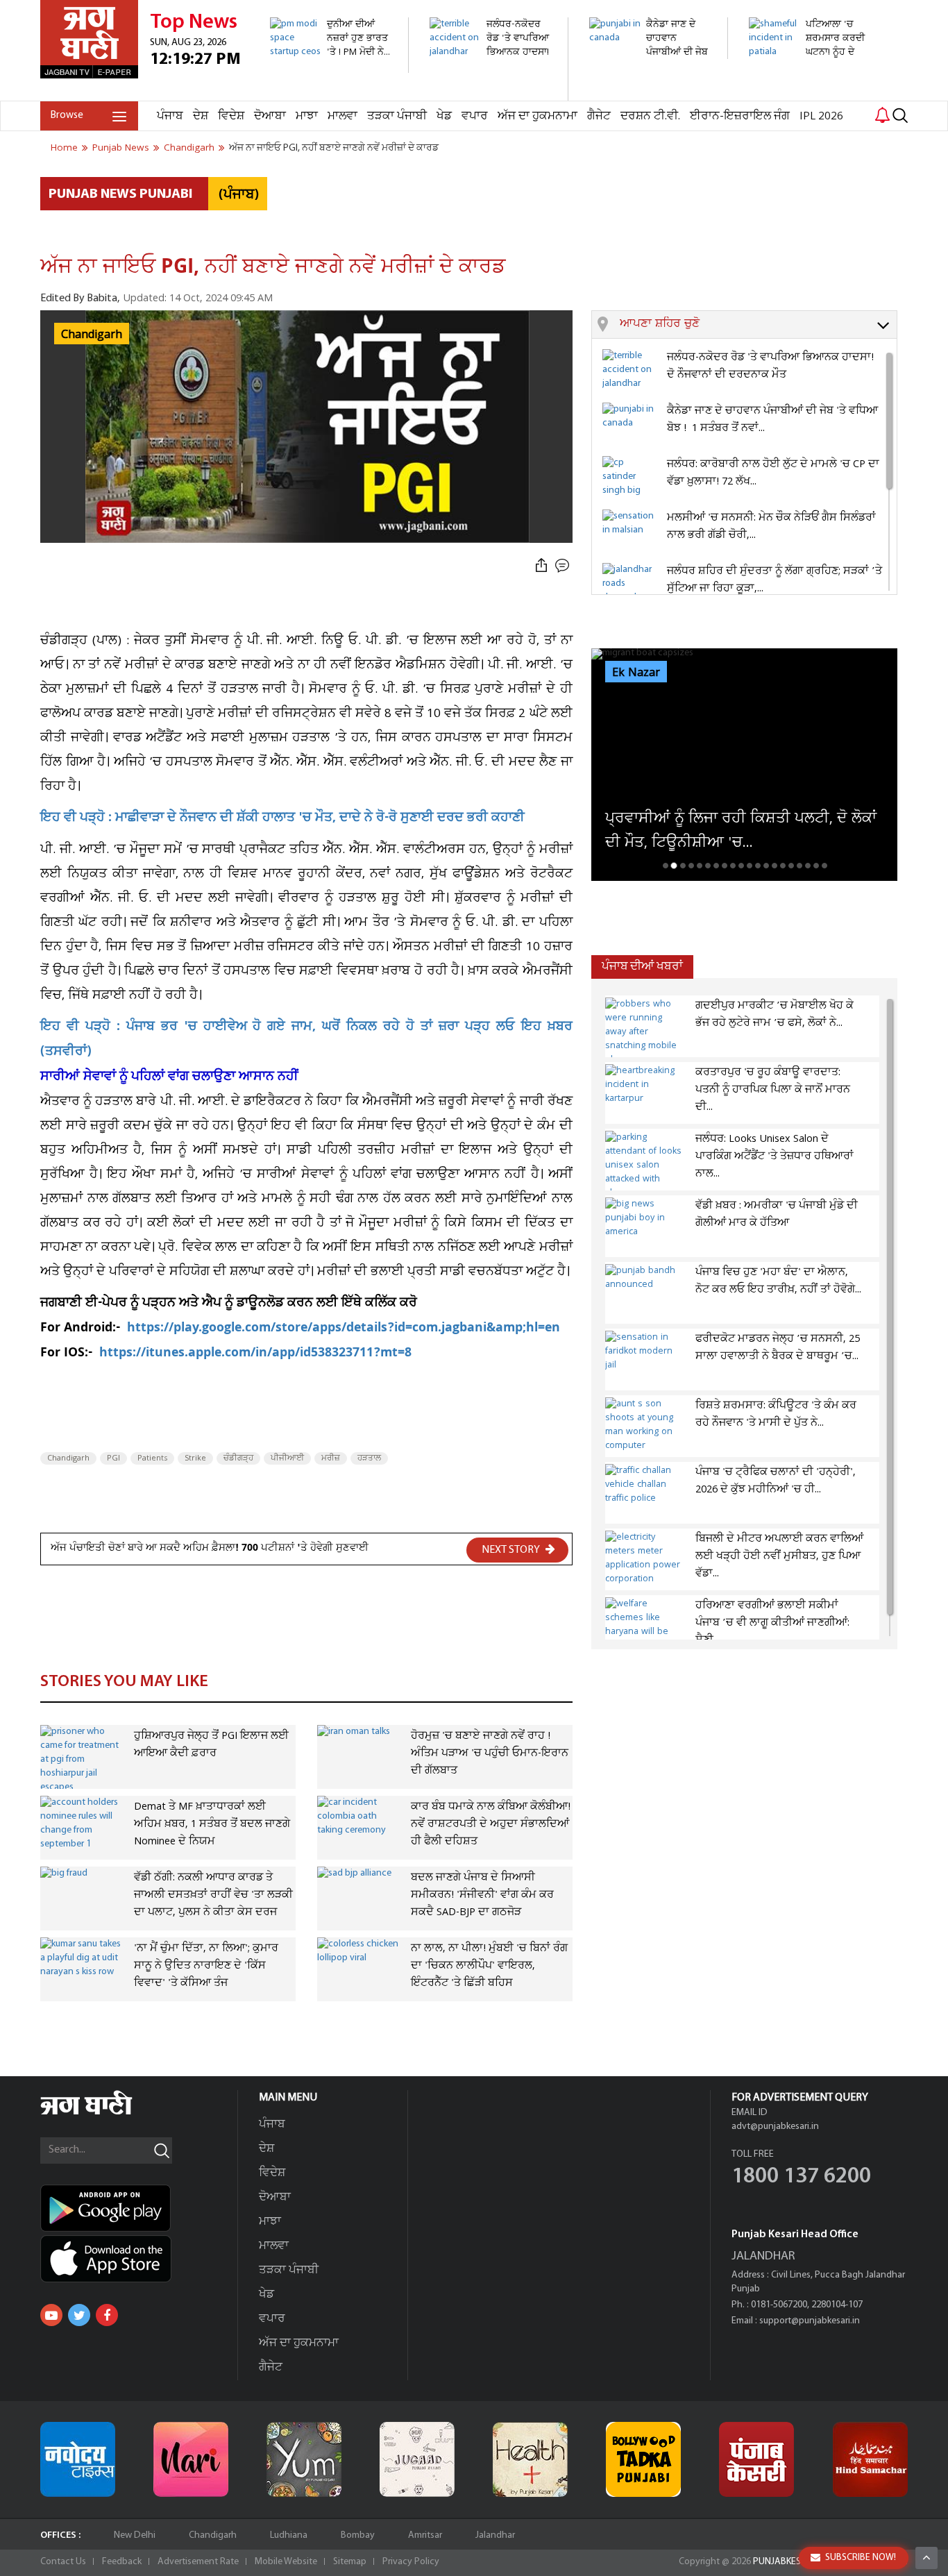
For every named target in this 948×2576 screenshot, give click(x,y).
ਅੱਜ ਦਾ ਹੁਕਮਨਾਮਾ (538, 116)
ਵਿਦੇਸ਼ (231, 116)
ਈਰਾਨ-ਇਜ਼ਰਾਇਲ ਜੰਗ (740, 116)
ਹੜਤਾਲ (369, 1458)
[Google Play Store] (139, 2208)
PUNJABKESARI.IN (789, 2562)
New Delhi (135, 2535)
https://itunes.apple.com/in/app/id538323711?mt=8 (255, 1354)
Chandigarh (68, 1458)
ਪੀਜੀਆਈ (287, 1458)
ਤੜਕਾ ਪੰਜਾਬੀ (397, 116)
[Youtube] (51, 2315)
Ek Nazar (636, 673)
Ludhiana (289, 2535)
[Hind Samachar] (870, 2459)
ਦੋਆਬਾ (270, 116)
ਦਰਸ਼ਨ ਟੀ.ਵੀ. (650, 116)
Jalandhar (495, 2535)
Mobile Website (286, 2562)
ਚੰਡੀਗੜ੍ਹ (238, 1458)
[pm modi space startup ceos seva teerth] (331, 66)
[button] (758, 325)
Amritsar (425, 2535)
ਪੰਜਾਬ (170, 116)
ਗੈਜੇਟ (599, 116)
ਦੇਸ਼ (201, 116)
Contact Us (63, 2562)
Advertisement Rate (198, 2562)
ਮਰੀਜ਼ (331, 1458)
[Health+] (530, 2459)
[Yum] (304, 2459)
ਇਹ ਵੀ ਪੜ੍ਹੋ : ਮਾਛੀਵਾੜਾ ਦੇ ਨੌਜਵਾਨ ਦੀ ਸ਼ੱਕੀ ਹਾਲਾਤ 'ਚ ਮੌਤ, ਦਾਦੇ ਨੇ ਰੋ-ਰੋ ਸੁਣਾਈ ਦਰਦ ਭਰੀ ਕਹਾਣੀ (282, 819)
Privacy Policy (411, 2562)
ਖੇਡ (444, 116)
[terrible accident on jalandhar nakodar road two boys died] (491, 93)
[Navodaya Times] (78, 2459)
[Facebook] (107, 2315)
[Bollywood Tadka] (643, 2459)
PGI (113, 1458)
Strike (195, 1458)
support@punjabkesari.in (810, 2321)
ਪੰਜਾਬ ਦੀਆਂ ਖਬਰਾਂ (642, 967)
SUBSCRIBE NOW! (861, 2558)
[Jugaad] (417, 2459)
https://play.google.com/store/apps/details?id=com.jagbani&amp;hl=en (345, 1329)
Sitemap (350, 2562)
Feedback (122, 2562)
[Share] (541, 566)
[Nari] (191, 2459)
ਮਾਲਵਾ (342, 116)
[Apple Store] (139, 2259)
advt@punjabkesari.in (775, 2127)
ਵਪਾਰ (475, 116)
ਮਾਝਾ (307, 116)
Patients (152, 1458)
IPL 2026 (821, 116)
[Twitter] (79, 2315)
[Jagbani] (105, 2113)
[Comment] (564, 566)
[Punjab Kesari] (756, 2459)
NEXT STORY (512, 1550)
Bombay (358, 2535)
